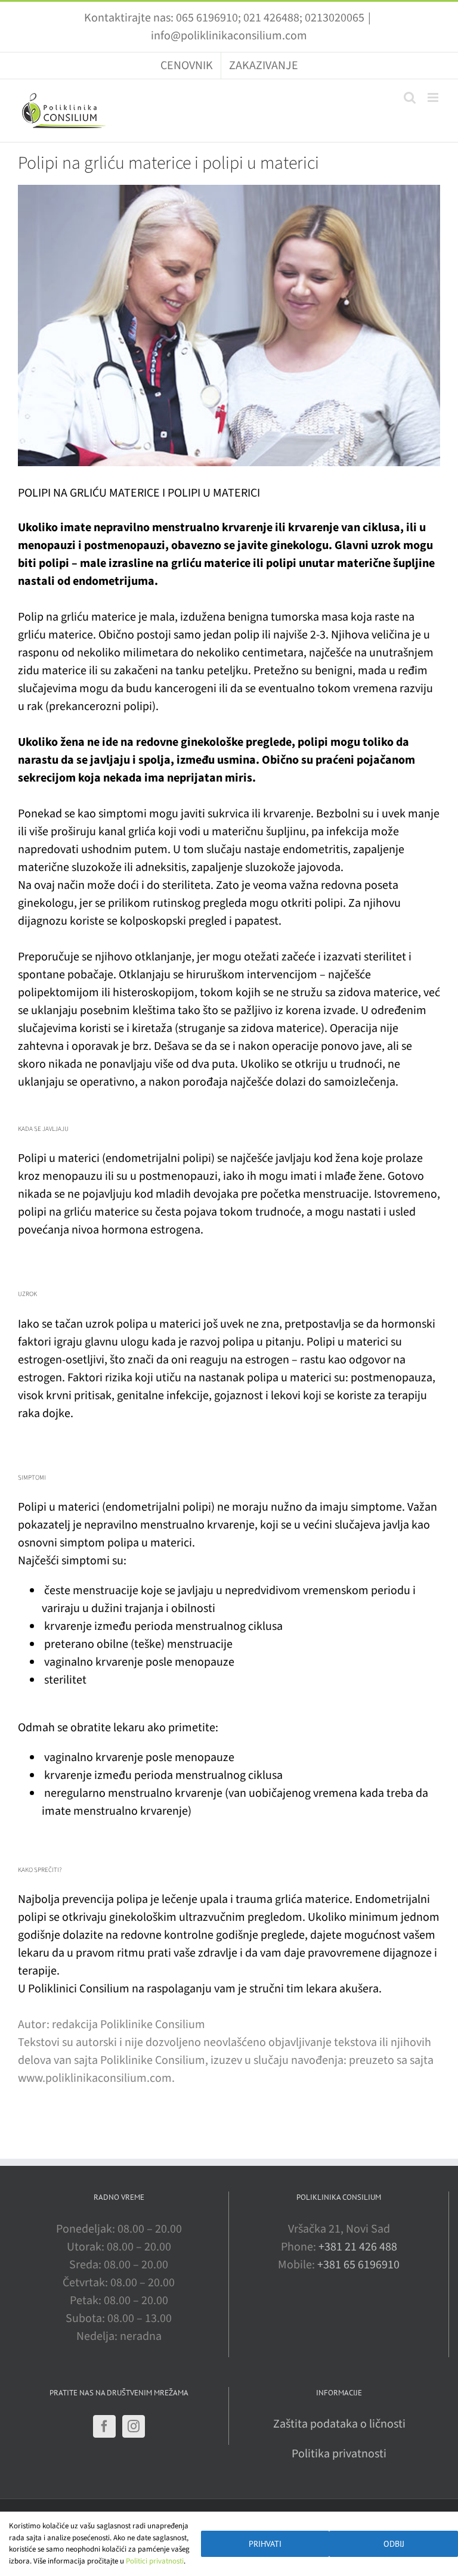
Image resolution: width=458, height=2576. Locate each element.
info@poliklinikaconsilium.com (229, 36)
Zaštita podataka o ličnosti (339, 2424)
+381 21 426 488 (358, 2247)
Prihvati (265, 2544)
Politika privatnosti (339, 2454)
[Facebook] (104, 2426)
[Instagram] (134, 2426)
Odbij (394, 2544)
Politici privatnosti (155, 2561)
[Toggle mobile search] (410, 97)
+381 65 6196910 (358, 2265)
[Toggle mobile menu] (434, 97)
